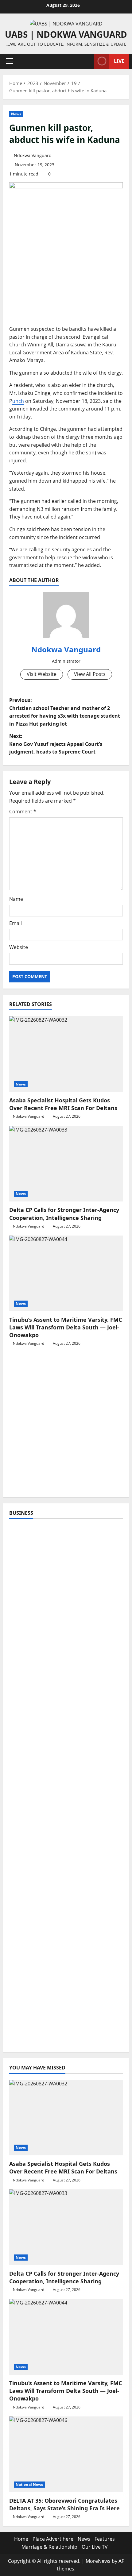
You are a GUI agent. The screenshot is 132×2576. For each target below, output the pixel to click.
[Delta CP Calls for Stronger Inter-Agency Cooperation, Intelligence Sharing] (66, 1164)
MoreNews (98, 2561)
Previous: (65, 712)
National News (29, 2484)
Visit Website (42, 674)
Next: (56, 744)
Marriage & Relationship (49, 2547)
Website (19, 947)
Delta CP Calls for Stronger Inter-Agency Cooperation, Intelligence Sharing (64, 1214)
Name (16, 899)
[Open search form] (87, 61)
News (16, 114)
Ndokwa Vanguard (33, 155)
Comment (23, 812)
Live (119, 61)
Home (21, 2539)
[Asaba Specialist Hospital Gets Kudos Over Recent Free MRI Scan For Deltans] (66, 1054)
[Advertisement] (66, 1425)
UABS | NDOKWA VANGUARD (66, 34)
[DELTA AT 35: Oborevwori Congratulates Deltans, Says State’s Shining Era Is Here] (66, 2454)
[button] (10, 61)
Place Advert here (53, 2539)
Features (105, 2539)
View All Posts (90, 674)
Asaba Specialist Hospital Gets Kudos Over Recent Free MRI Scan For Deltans (63, 1104)
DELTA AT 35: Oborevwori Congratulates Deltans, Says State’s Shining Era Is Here (64, 2504)
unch (18, 401)
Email (16, 923)
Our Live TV (95, 2547)
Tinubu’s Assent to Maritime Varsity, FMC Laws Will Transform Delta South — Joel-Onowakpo (66, 1327)
